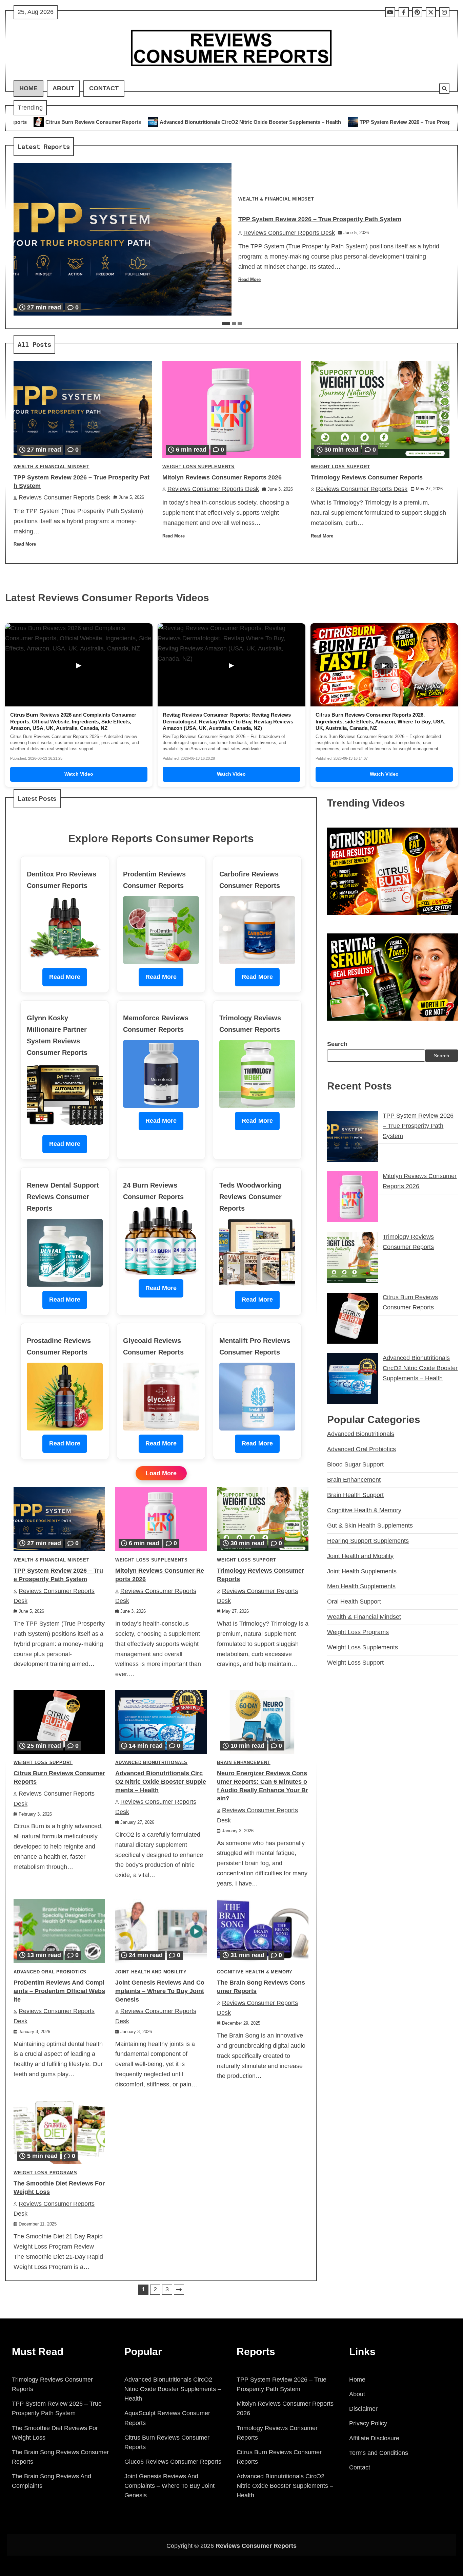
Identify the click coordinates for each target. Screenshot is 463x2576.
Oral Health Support (354, 1602)
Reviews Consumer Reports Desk (289, 233)
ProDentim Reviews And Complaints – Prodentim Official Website (59, 1991)
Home (28, 88)
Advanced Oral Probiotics (50, 1972)
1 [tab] (226, 324)
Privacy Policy (368, 2423)
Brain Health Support (355, 1495)
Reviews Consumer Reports (256, 2546)
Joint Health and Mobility (151, 1972)
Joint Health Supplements (362, 1571)
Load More (161, 1473)
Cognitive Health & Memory (255, 1972)
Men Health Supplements (361, 1587)
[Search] (444, 89)
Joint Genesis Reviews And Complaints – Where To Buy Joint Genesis (160, 1991)
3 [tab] (240, 324)
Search (337, 1044)
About (63, 88)
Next (179, 2290)
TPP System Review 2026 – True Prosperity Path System (255, 122)
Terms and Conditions (379, 2453)
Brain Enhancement (244, 1763)
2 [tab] (234, 324)
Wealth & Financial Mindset (276, 199)
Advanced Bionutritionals (151, 1763)
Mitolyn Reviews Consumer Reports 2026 (388, 122)
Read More (249, 280)
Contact (104, 88)
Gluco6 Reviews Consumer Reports (173, 2462)
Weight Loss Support (340, 467)
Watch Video (79, 774)
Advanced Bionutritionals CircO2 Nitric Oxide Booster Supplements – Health (161, 1782)
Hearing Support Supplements (368, 1541)
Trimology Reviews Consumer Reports (367, 477)
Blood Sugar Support (355, 1464)
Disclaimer (363, 2409)
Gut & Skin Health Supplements (370, 1526)
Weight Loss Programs (45, 2173)
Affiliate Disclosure (374, 2438)
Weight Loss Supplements (198, 467)
